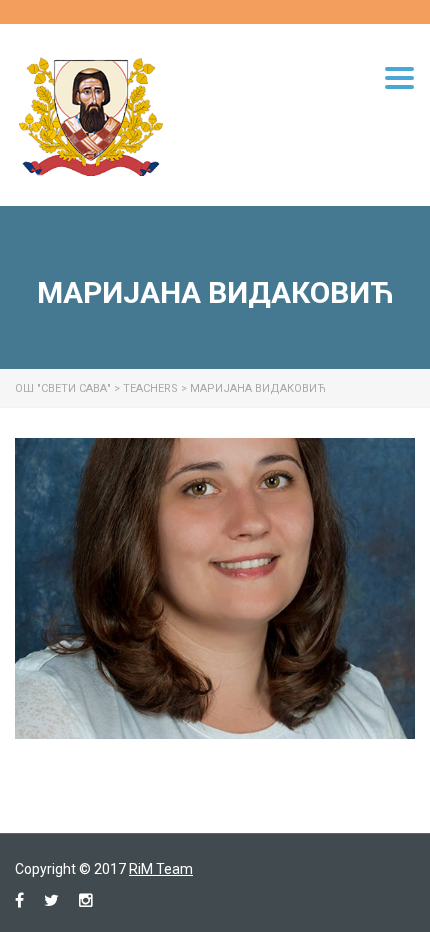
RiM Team (161, 869)
